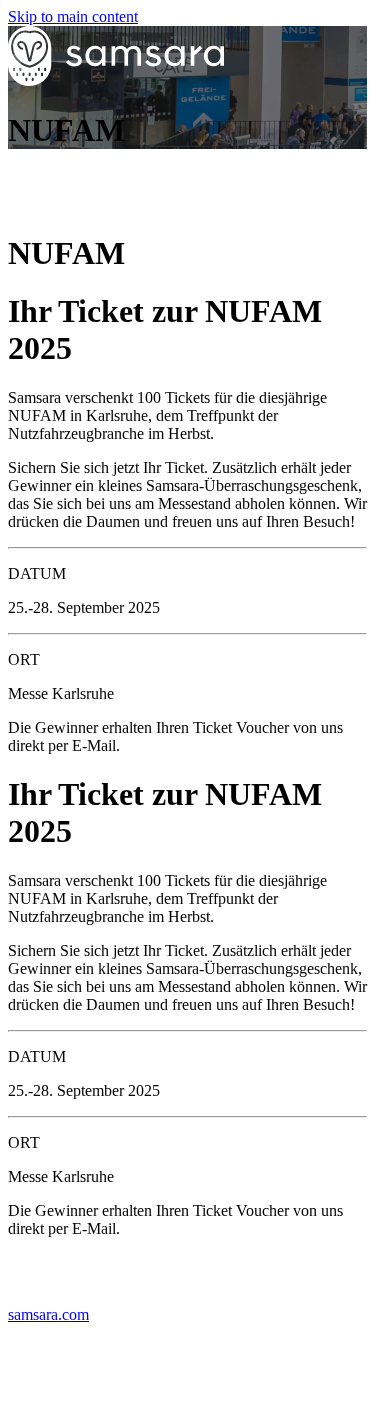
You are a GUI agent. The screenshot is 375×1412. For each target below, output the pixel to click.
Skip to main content (73, 16)
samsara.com (48, 1314)
